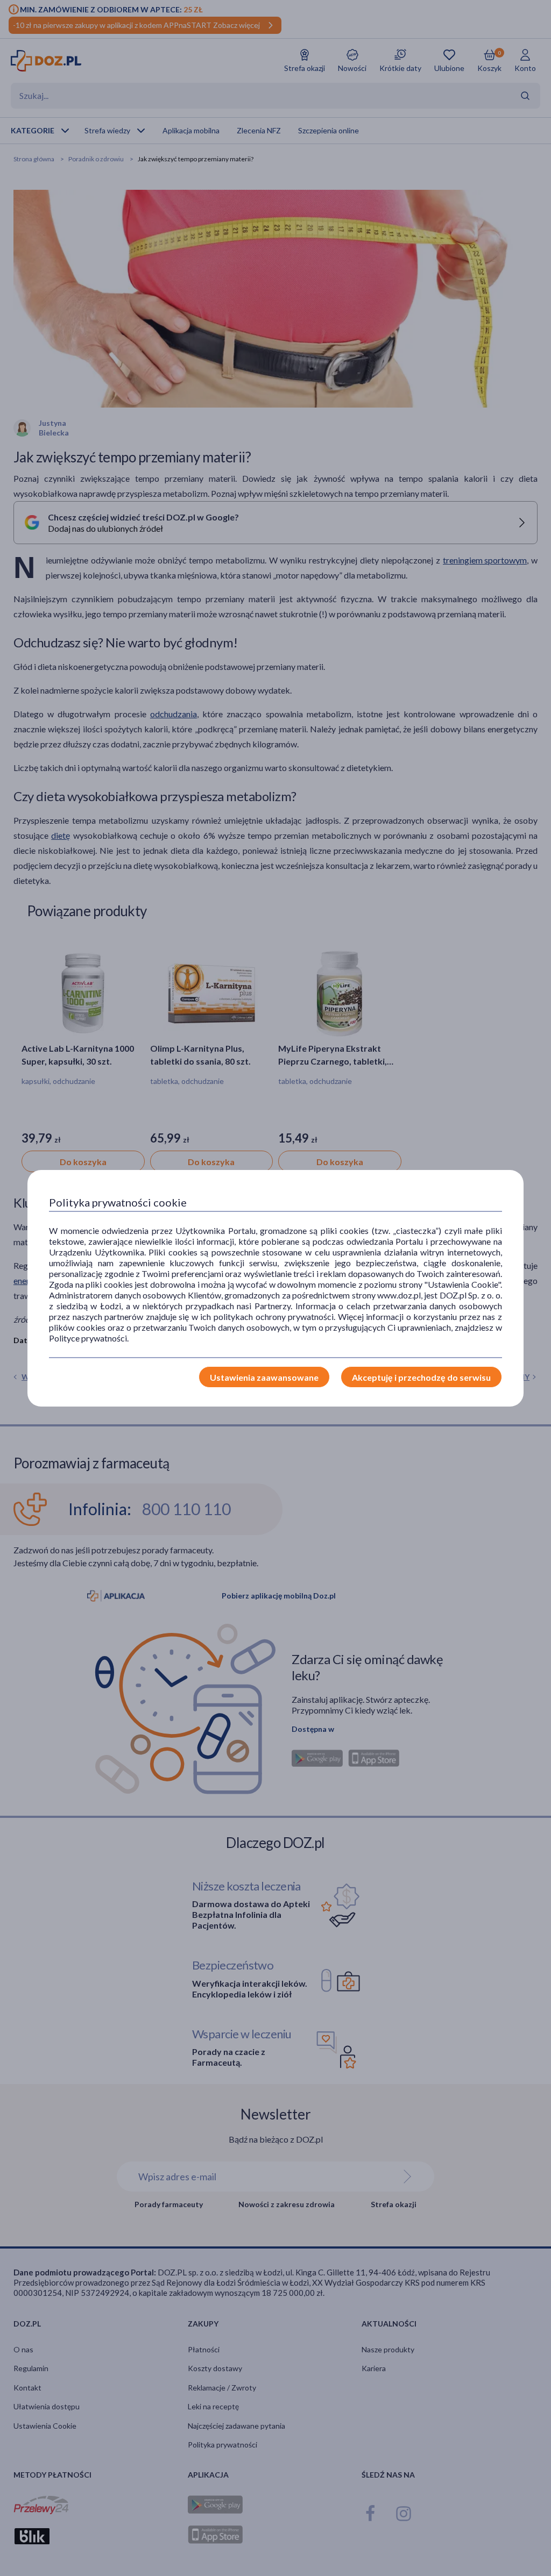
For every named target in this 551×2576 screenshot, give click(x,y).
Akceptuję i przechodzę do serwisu (421, 1377)
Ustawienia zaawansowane (264, 1377)
